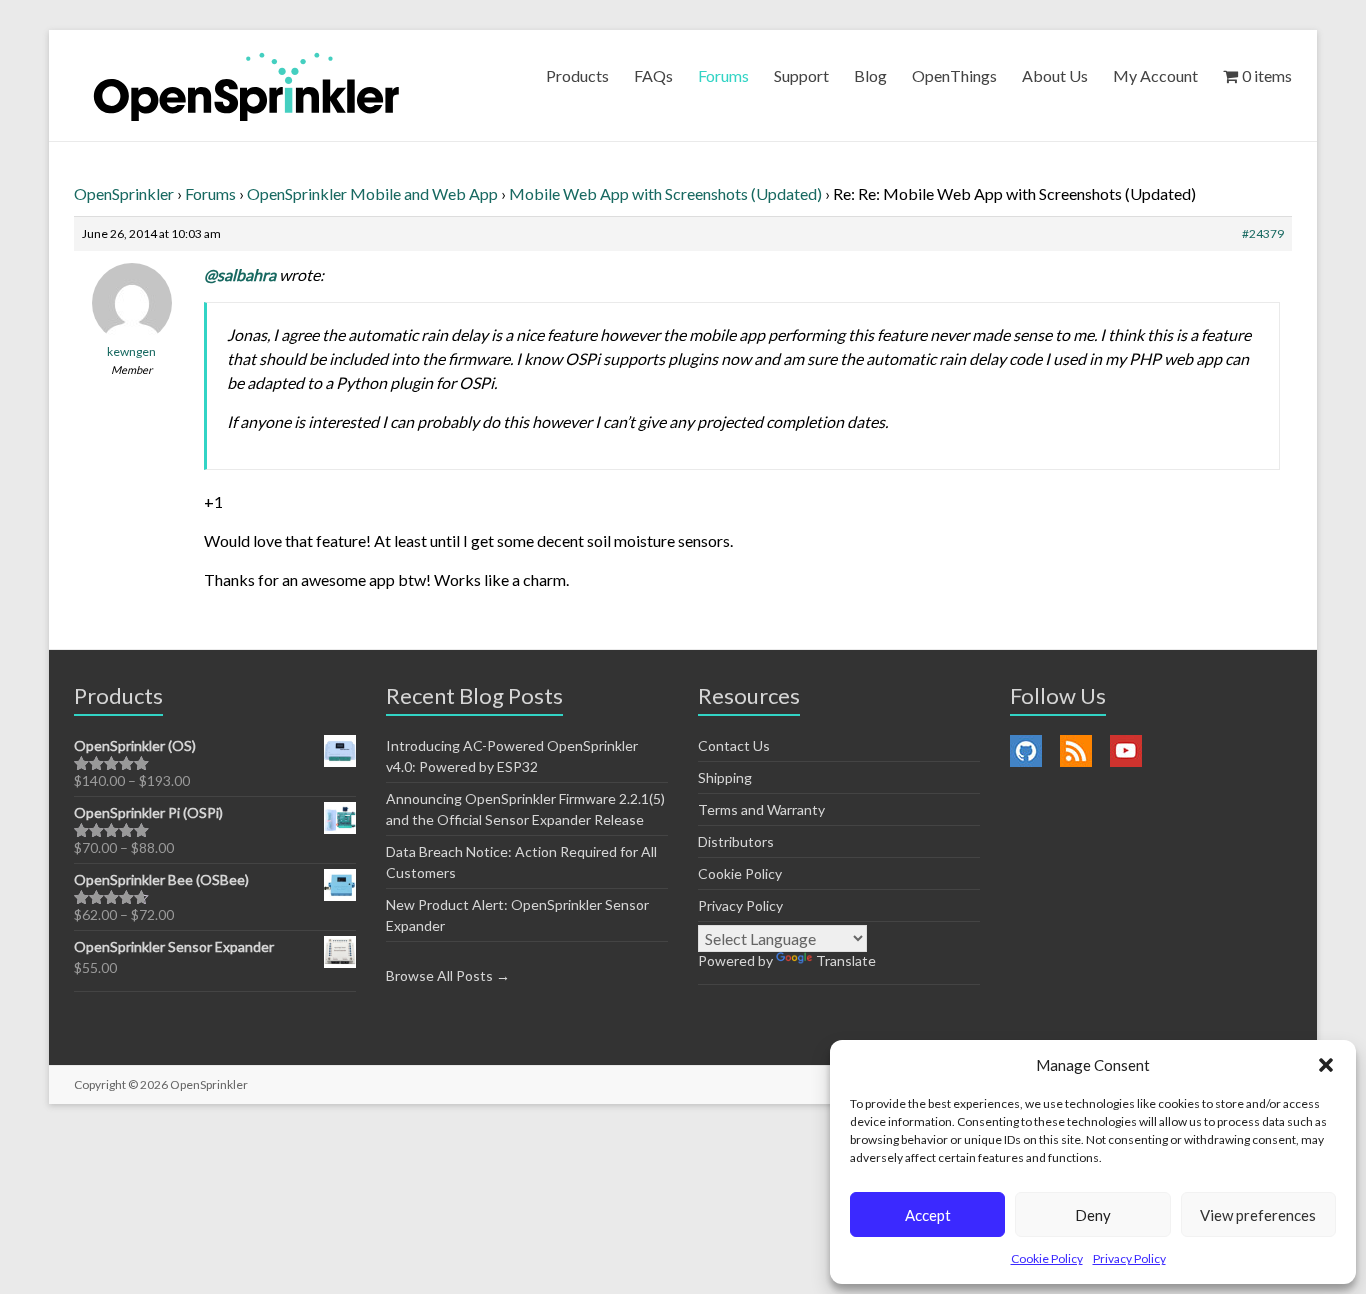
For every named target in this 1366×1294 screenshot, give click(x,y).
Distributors (736, 841)
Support (801, 75)
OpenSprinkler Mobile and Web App (372, 193)
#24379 (1263, 233)
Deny (1093, 1215)
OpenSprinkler (124, 193)
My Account (1155, 75)
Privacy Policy (1129, 1258)
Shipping (725, 777)
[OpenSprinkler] (246, 85)
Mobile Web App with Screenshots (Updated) (665, 193)
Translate (846, 960)
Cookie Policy (1047, 1258)
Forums (723, 75)
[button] (1326, 1065)
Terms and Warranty (761, 809)
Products (577, 75)
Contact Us (734, 745)
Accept (928, 1215)
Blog (870, 75)
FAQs (653, 75)
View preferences (1258, 1215)
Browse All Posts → (448, 975)
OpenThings (954, 75)
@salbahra (240, 274)
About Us (1055, 75)
